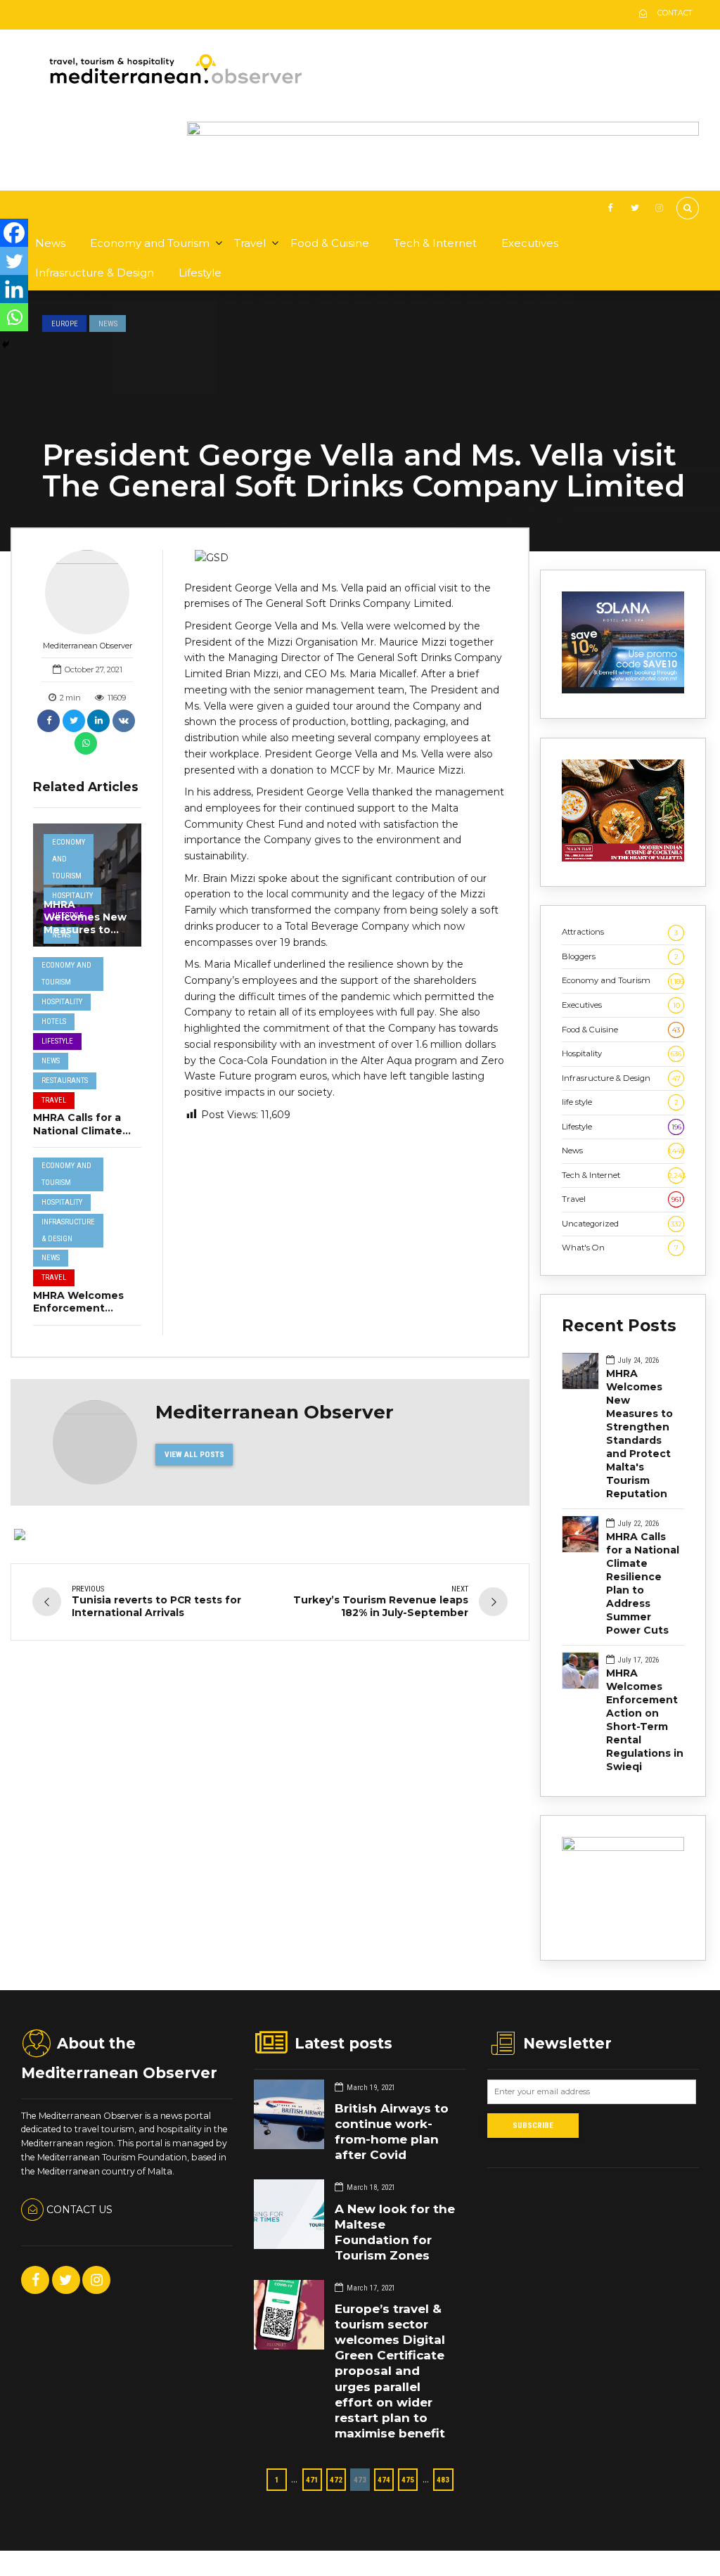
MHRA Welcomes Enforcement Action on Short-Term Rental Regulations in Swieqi (645, 1720)
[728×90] (443, 133)
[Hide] (6, 345)
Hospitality (72, 896)
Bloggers (620, 956)
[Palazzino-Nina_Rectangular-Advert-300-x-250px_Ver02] (623, 1848)
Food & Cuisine (330, 243)
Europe (65, 323)
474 (384, 2480)
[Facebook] (14, 233)
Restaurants (65, 1081)
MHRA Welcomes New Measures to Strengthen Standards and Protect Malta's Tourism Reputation (639, 1434)
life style (620, 1102)
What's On (620, 1248)
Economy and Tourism (150, 243)
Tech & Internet (435, 243)
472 (336, 2480)
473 (360, 2480)
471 (312, 2480)
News (50, 243)
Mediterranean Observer (88, 646)
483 (443, 2480)
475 (408, 2480)
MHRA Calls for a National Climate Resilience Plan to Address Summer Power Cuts (643, 1583)
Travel (250, 243)
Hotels (54, 1021)
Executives (530, 243)
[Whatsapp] (14, 317)
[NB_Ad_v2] (623, 859)
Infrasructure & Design (95, 273)
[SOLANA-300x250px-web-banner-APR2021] (623, 691)
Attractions (620, 932)
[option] (346, 558)
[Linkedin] (14, 289)
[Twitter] (14, 261)
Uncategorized (622, 1224)
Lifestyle (200, 273)
